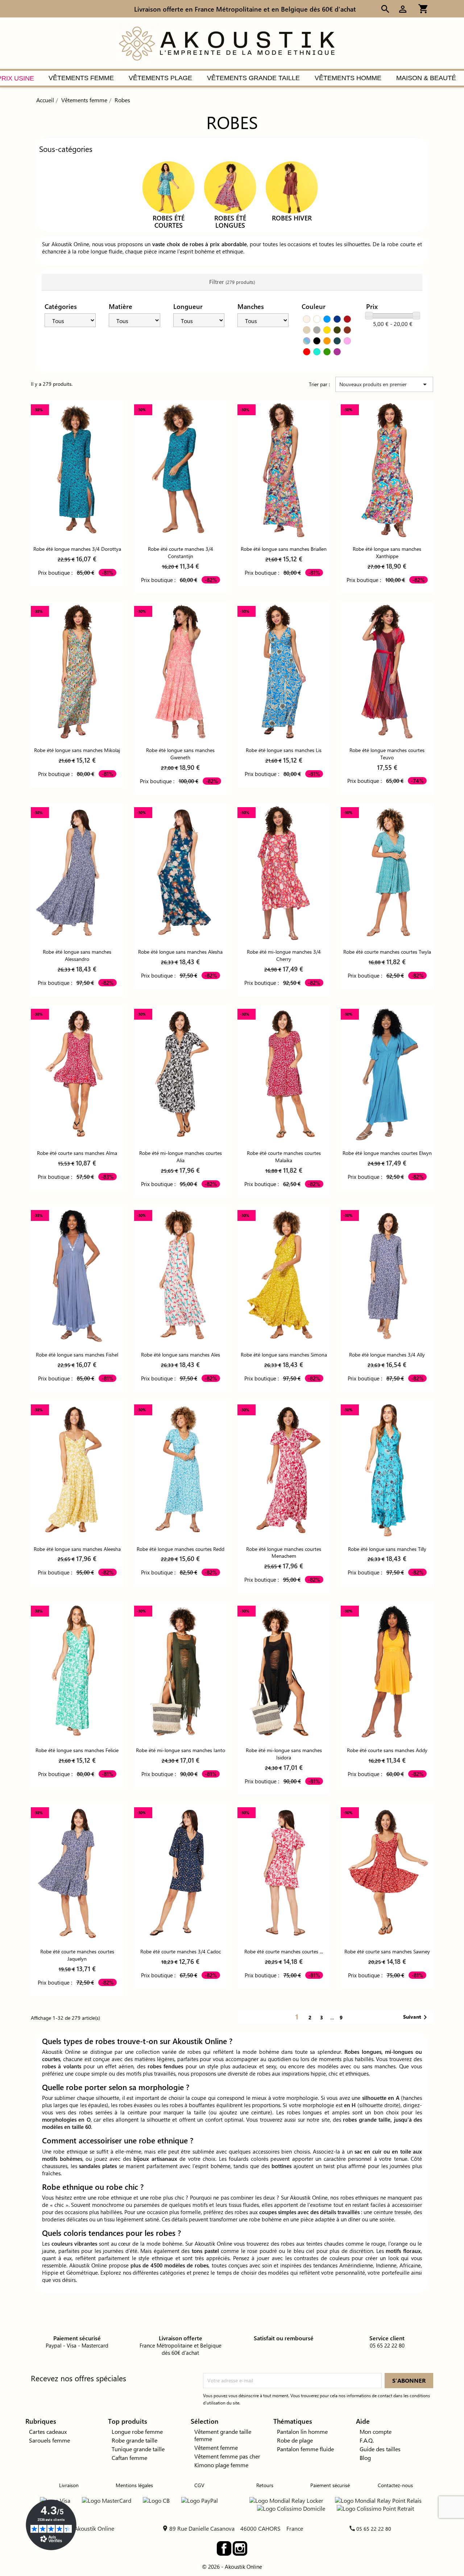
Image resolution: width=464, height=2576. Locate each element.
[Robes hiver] (292, 187)
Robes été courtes (169, 222)
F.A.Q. (367, 2440)
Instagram (240, 2548)
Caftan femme (129, 2458)
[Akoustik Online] (227, 43)
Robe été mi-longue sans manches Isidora (284, 1754)
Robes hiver (292, 218)
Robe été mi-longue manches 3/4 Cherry (284, 955)
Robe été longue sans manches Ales (181, 1355)
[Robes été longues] (230, 187)
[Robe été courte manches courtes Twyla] (387, 873)
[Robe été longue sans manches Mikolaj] (77, 672)
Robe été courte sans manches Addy (387, 1750)
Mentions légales (134, 2485)
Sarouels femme (49, 2440)
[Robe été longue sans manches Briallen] (284, 470)
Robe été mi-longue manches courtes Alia (181, 1157)
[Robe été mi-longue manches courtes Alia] (180, 1075)
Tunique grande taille (138, 2449)
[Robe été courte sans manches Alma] (77, 1075)
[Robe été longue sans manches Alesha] (180, 873)
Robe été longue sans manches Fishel (77, 1355)
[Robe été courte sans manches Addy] (387, 1671)
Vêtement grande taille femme (223, 2435)
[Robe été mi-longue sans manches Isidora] (284, 1671)
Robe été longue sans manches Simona (284, 1355)
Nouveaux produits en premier (384, 384)
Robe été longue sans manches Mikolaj (77, 750)
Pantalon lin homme (302, 2431)
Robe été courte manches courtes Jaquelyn (77, 1955)
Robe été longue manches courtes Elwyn (387, 1153)
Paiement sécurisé (330, 2485)
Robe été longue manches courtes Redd (181, 1549)
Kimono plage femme (221, 2465)
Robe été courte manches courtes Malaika (284, 1157)
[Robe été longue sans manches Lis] (284, 672)
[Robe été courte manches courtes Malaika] (284, 1075)
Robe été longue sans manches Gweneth (180, 754)
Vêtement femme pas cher (227, 2456)
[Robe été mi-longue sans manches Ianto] (180, 1671)
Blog (365, 2458)
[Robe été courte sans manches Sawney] (387, 1873)
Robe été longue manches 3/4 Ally (387, 1355)
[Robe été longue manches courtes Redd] (180, 1470)
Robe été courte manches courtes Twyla (387, 952)
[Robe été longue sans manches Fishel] (77, 1276)
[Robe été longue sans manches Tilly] (387, 1470)
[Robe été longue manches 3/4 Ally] (387, 1276)
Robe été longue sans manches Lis (284, 750)
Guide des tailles (380, 2449)
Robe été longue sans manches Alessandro (77, 955)
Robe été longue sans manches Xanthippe (387, 552)
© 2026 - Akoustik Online (232, 2567)
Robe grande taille (134, 2440)
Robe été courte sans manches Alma (77, 1153)
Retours (265, 2485)
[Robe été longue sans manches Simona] (284, 1276)
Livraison (69, 2485)
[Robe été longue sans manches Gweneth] (180, 672)
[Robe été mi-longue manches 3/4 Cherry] (284, 873)
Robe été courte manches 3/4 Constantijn (181, 552)
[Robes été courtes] (169, 187)
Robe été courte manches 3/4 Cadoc (181, 1951)
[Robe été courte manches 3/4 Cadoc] (180, 1873)
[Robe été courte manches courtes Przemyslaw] (284, 1873)
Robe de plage (295, 2440)
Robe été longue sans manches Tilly (387, 1549)
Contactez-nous (395, 2485)
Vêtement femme (216, 2447)
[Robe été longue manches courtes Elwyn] (387, 1075)
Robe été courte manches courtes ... (284, 1951)
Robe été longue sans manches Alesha (180, 952)
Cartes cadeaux (48, 2431)
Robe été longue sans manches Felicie (77, 1750)
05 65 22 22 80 (374, 2529)
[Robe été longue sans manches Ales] (180, 1276)
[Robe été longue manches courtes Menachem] (284, 1470)
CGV (199, 2485)
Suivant (416, 2017)
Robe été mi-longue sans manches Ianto (181, 1750)
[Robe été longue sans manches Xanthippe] (387, 470)
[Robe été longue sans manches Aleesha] (77, 1470)
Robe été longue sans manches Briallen (284, 549)
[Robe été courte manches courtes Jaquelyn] (77, 1873)
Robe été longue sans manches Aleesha (77, 1549)
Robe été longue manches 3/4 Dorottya (77, 549)
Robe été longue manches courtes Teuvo (387, 754)
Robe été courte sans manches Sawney (387, 1951)
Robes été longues (230, 222)
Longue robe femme (137, 2431)
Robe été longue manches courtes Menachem (284, 1553)
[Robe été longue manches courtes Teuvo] (387, 672)
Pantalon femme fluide (305, 2449)
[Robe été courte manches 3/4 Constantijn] (180, 470)
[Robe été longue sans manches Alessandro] (77, 873)
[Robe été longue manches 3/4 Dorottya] (77, 470)
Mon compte (376, 2431)
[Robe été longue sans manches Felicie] (77, 1671)
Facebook (224, 2548)
